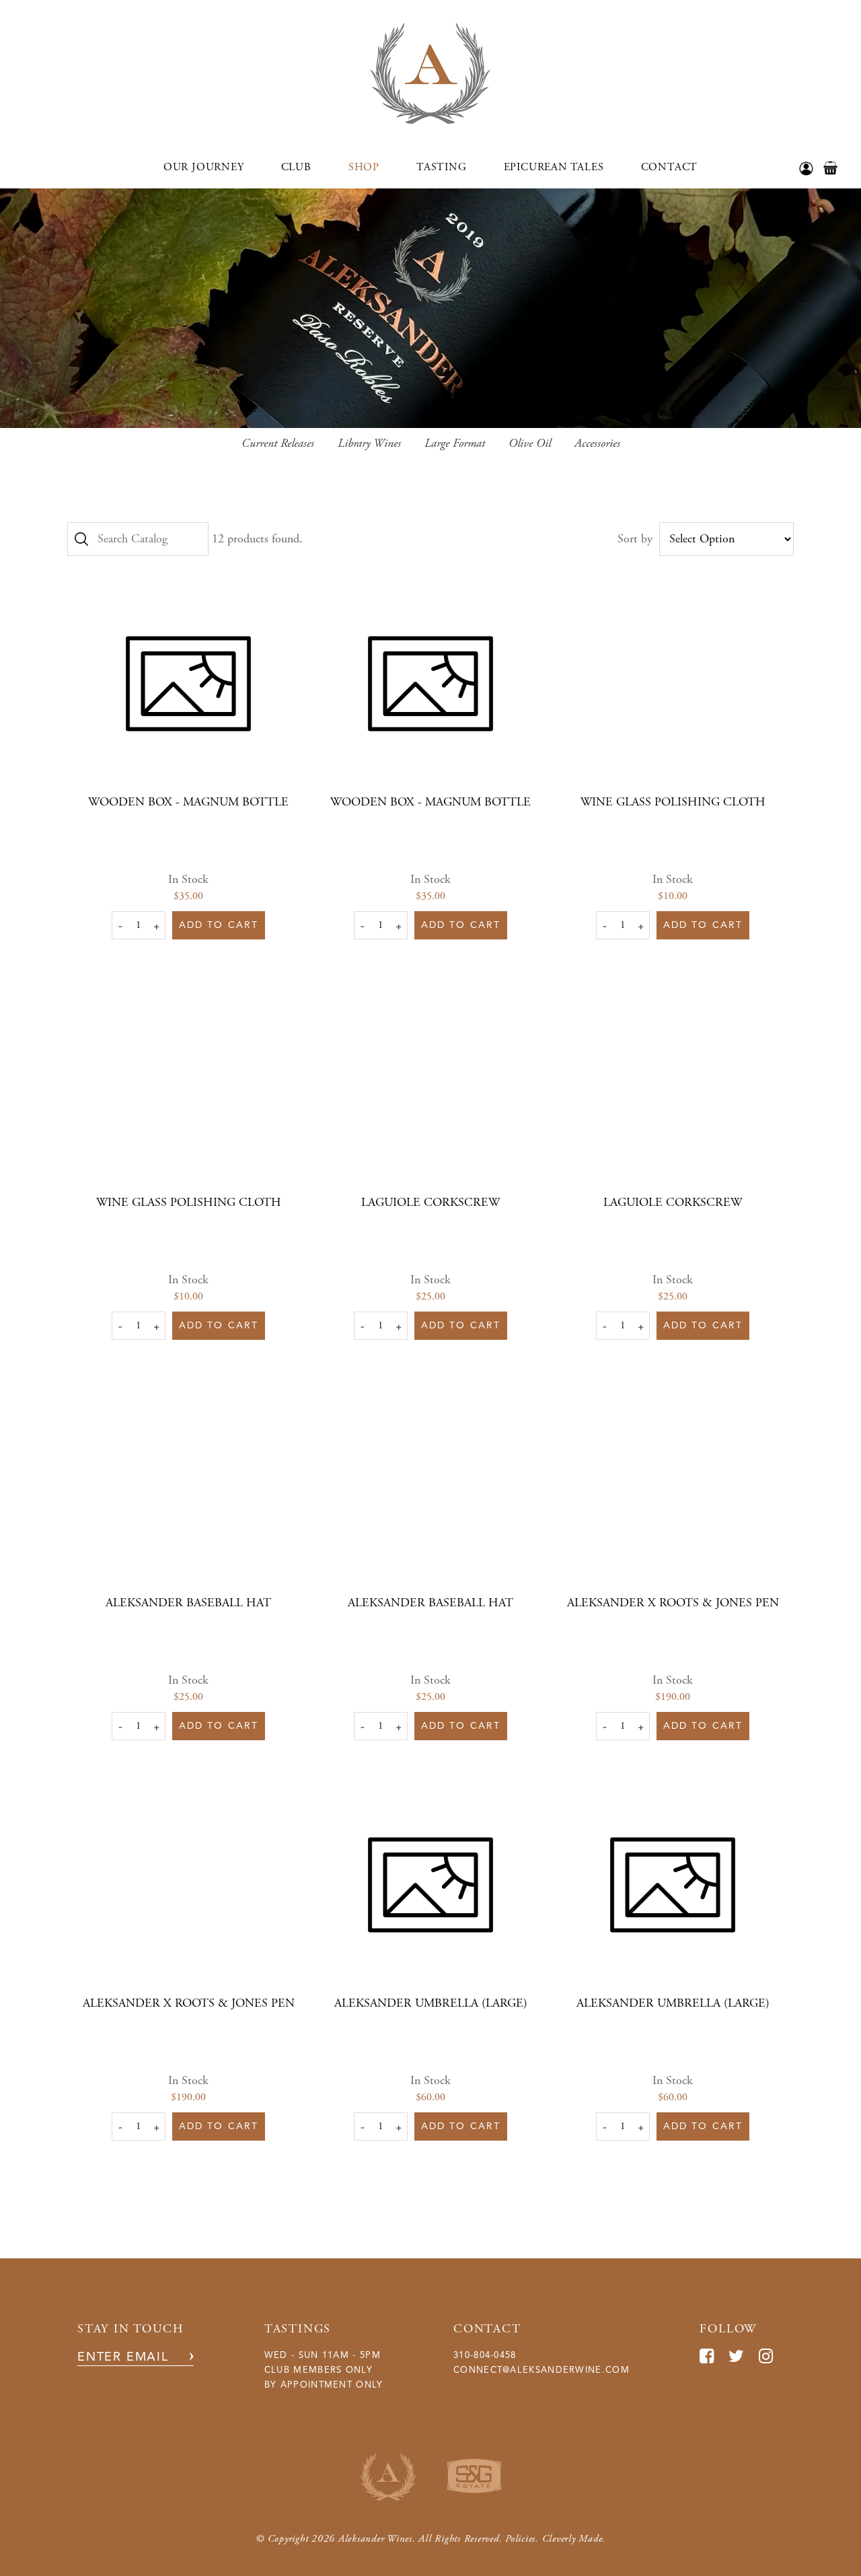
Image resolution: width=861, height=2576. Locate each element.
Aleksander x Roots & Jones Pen (673, 1603)
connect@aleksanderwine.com (541, 2370)
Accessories (597, 443)
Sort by (635, 539)
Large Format (455, 443)
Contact (670, 167)
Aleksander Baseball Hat (188, 1603)
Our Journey (204, 167)
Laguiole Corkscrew (430, 1202)
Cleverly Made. (574, 2539)
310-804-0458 (485, 2355)
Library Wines (369, 443)
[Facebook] (707, 2356)
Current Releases (278, 443)
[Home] (430, 120)
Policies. (522, 2539)
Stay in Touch (130, 2329)
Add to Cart (219, 925)
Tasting (442, 167)
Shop (364, 167)
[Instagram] (766, 2356)
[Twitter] (737, 2356)
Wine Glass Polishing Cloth (673, 802)
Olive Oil (530, 443)
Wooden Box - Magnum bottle (188, 802)
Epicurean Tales (554, 167)
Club (296, 167)
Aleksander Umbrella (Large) (431, 2003)
